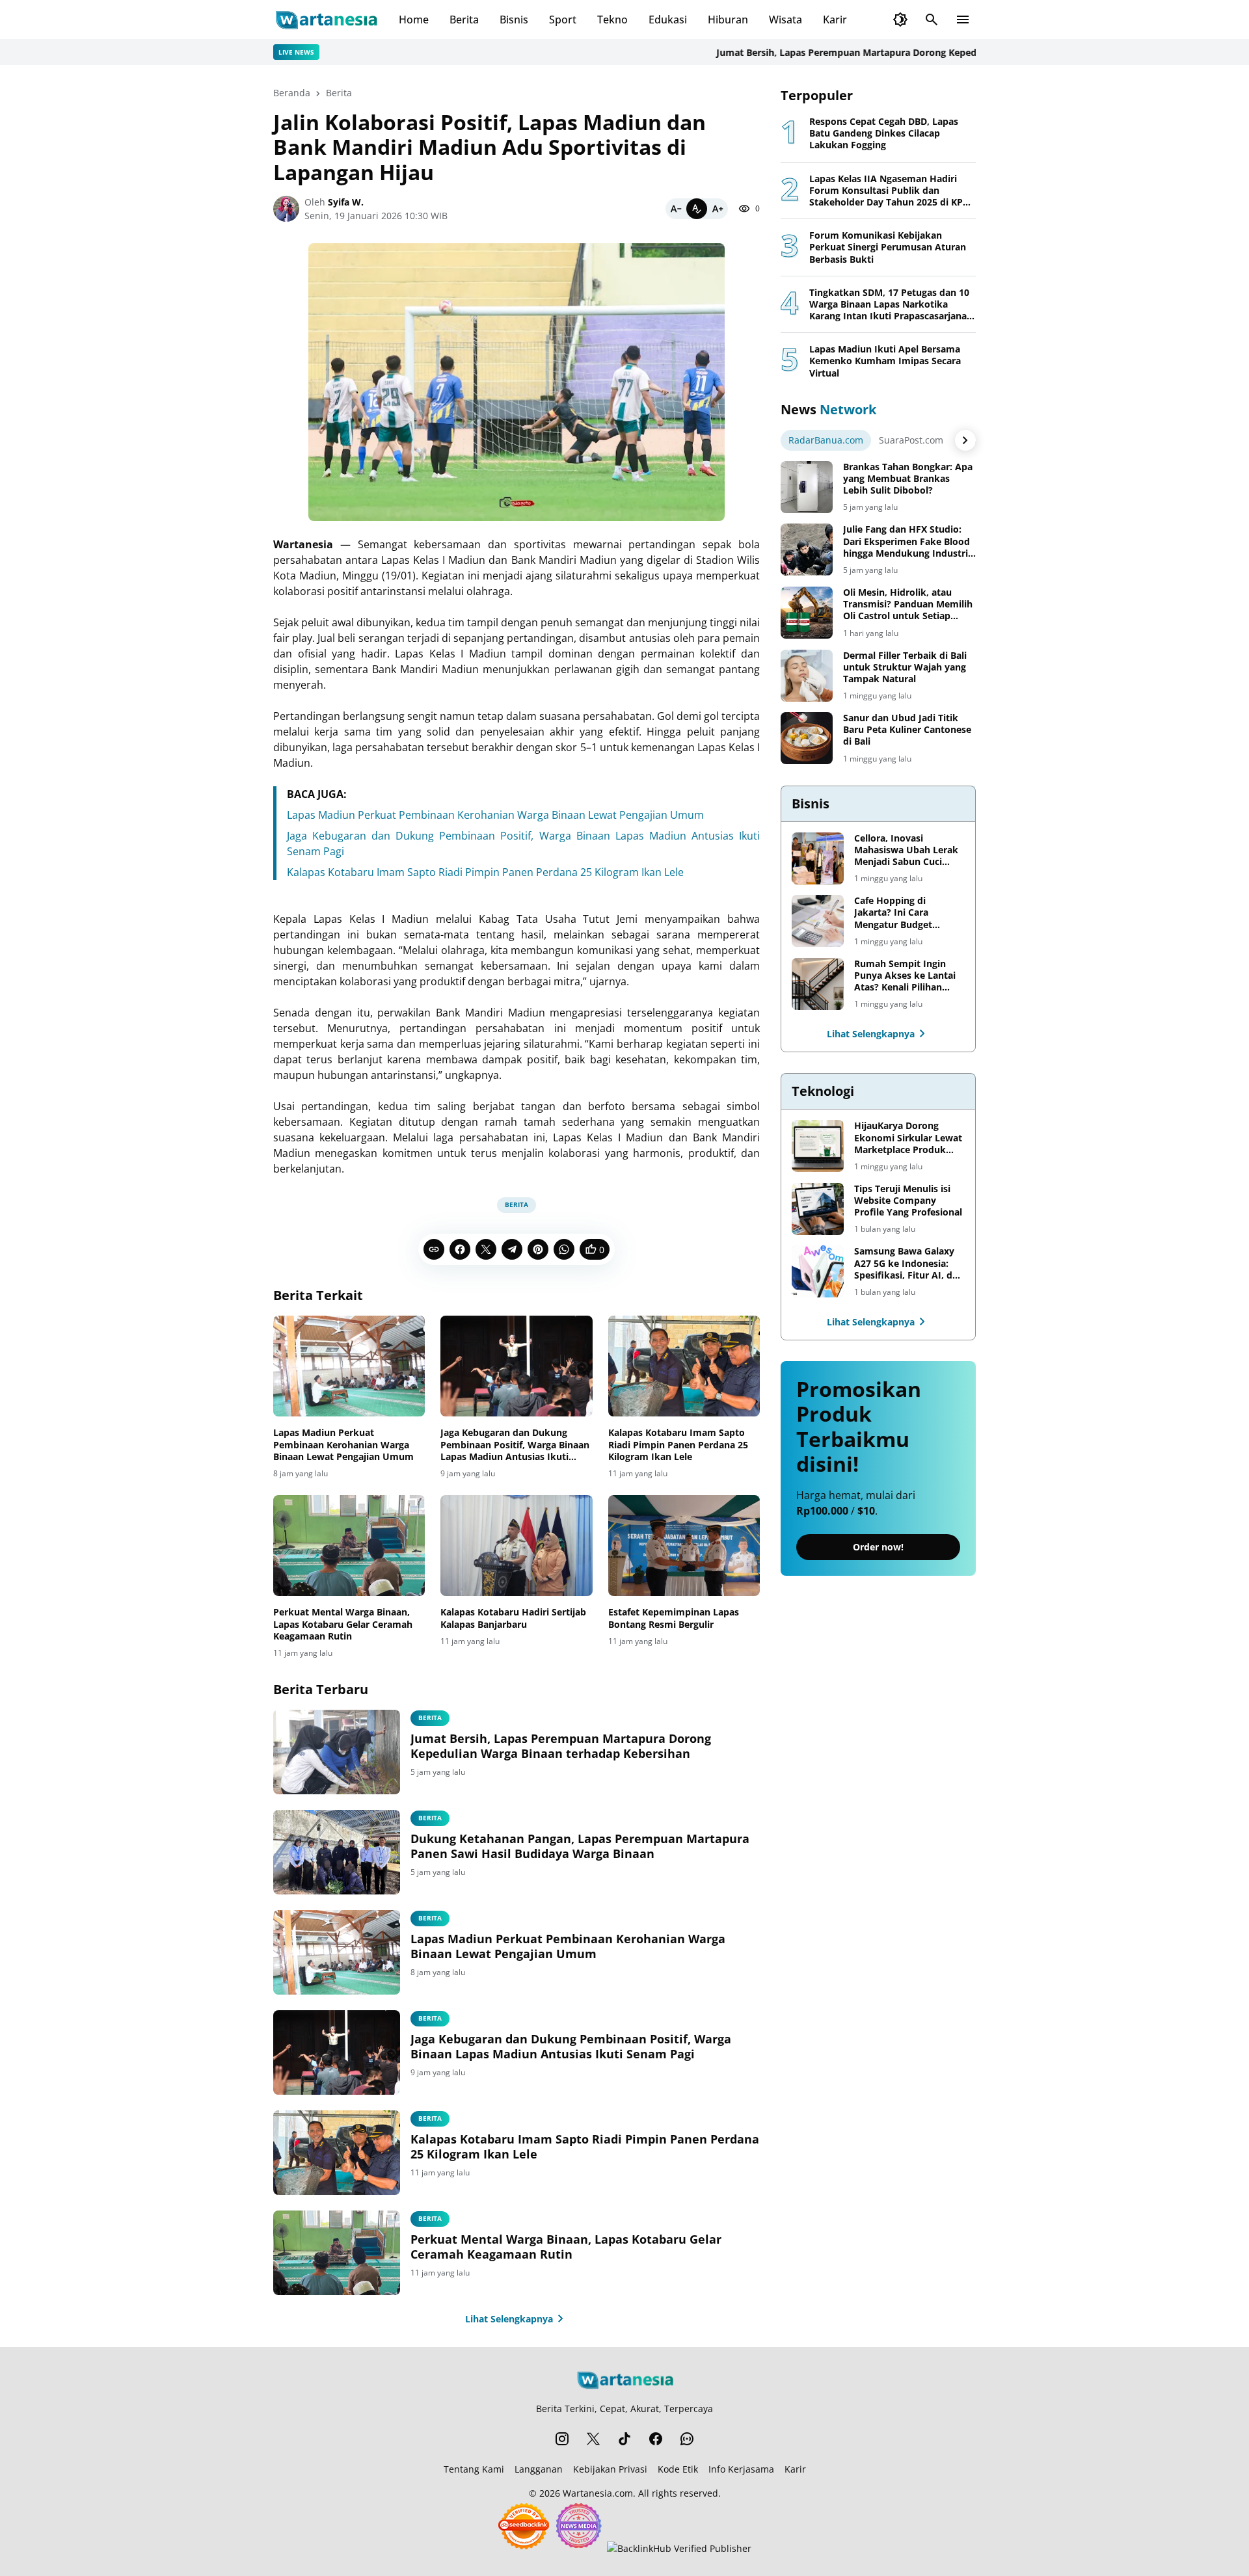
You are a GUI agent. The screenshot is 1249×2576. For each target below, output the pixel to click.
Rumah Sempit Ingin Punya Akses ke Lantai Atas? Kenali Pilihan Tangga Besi (905, 976)
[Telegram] (512, 1249)
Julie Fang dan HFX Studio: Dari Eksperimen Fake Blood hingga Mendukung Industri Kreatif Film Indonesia (907, 541)
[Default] (697, 209)
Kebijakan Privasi (610, 2469)
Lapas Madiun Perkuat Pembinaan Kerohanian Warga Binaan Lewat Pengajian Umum (495, 815)
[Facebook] (460, 1249)
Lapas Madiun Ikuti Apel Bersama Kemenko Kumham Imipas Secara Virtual (885, 361)
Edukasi (668, 20)
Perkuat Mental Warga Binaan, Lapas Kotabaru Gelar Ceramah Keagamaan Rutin (343, 1624)
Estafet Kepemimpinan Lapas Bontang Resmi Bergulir (674, 1618)
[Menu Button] (963, 20)
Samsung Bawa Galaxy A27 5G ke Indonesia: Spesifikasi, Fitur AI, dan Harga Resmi (909, 1263)
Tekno (612, 20)
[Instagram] (562, 2439)
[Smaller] (676, 209)
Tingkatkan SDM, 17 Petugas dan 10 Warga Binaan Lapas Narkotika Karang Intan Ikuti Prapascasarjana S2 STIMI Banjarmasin (889, 305)
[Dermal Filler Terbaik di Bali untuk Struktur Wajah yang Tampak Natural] (807, 676)
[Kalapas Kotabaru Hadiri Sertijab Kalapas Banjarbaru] (516, 1546)
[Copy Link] (434, 1249)
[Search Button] (932, 20)
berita (430, 1718)
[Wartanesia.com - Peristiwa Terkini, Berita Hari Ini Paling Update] (326, 20)
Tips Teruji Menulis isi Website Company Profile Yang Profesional (908, 1201)
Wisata (786, 20)
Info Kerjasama (741, 2469)
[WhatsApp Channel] (687, 2439)
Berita (464, 20)
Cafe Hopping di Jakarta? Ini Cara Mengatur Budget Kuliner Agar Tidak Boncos (895, 913)
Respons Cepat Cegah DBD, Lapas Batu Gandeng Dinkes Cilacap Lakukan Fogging (884, 133)
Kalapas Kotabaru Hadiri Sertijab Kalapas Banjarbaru (513, 1618)
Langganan (539, 2469)
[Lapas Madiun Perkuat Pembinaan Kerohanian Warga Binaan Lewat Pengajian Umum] (349, 1366)
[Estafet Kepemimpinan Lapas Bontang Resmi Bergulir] (684, 1546)
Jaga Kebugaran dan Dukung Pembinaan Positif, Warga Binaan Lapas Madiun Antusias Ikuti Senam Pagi (515, 1445)
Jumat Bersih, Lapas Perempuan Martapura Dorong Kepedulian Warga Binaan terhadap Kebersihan (884, 52)
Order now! (878, 1547)
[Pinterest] (538, 1249)
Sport (563, 20)
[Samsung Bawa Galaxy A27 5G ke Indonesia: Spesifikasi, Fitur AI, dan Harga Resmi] (818, 1271)
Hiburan (728, 20)
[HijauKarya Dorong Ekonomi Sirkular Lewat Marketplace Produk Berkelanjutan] (818, 1146)
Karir (835, 20)
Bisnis (514, 20)
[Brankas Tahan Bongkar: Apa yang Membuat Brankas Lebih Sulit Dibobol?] (807, 487)
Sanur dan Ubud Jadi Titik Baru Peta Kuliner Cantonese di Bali (907, 730)
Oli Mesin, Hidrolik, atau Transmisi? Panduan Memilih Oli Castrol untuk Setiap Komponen (908, 604)
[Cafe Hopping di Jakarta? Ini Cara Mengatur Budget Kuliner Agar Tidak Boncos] (818, 921)
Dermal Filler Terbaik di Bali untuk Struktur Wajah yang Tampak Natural (905, 667)
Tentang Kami (474, 2469)
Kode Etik (678, 2469)
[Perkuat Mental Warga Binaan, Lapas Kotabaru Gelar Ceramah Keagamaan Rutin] (349, 1546)
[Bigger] (718, 209)
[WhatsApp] (564, 1249)
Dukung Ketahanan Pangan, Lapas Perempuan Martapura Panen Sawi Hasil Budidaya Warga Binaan (580, 1846)
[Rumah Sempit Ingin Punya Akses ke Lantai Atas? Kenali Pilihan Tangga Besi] (818, 984)
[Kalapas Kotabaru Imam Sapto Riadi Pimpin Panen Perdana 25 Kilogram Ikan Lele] (684, 1366)
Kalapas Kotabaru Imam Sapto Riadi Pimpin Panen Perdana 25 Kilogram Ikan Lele (485, 872)
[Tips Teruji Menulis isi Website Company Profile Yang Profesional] (818, 1209)
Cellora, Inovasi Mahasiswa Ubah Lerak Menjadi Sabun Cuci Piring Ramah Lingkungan (906, 850)
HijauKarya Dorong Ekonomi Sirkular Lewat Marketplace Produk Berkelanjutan (908, 1138)
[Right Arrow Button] (965, 440)
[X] (486, 1249)
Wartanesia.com (598, 2493)
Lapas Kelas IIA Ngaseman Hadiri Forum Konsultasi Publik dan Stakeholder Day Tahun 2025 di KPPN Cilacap (893, 191)
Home (414, 20)
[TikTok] (624, 2439)
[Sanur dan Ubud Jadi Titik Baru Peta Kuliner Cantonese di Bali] (807, 738)
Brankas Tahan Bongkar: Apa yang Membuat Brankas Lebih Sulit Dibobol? (908, 479)
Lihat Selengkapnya (509, 2319)
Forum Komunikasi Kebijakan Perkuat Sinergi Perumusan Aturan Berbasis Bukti (888, 247)
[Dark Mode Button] (900, 20)
